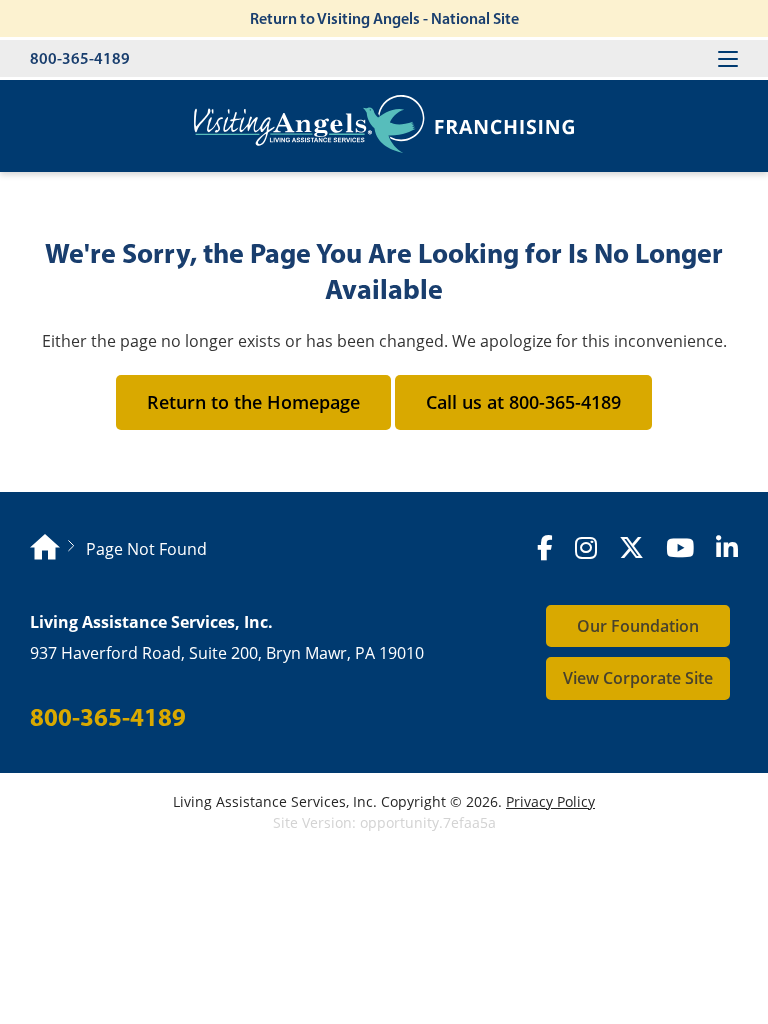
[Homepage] (45, 549)
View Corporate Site (638, 678)
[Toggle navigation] (728, 58)
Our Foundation (638, 626)
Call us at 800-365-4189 (523, 402)
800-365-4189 (80, 58)
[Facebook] (545, 548)
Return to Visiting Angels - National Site (384, 18)
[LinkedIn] (727, 548)
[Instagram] (586, 548)
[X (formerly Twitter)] (631, 548)
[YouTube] (680, 548)
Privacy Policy (550, 801)
